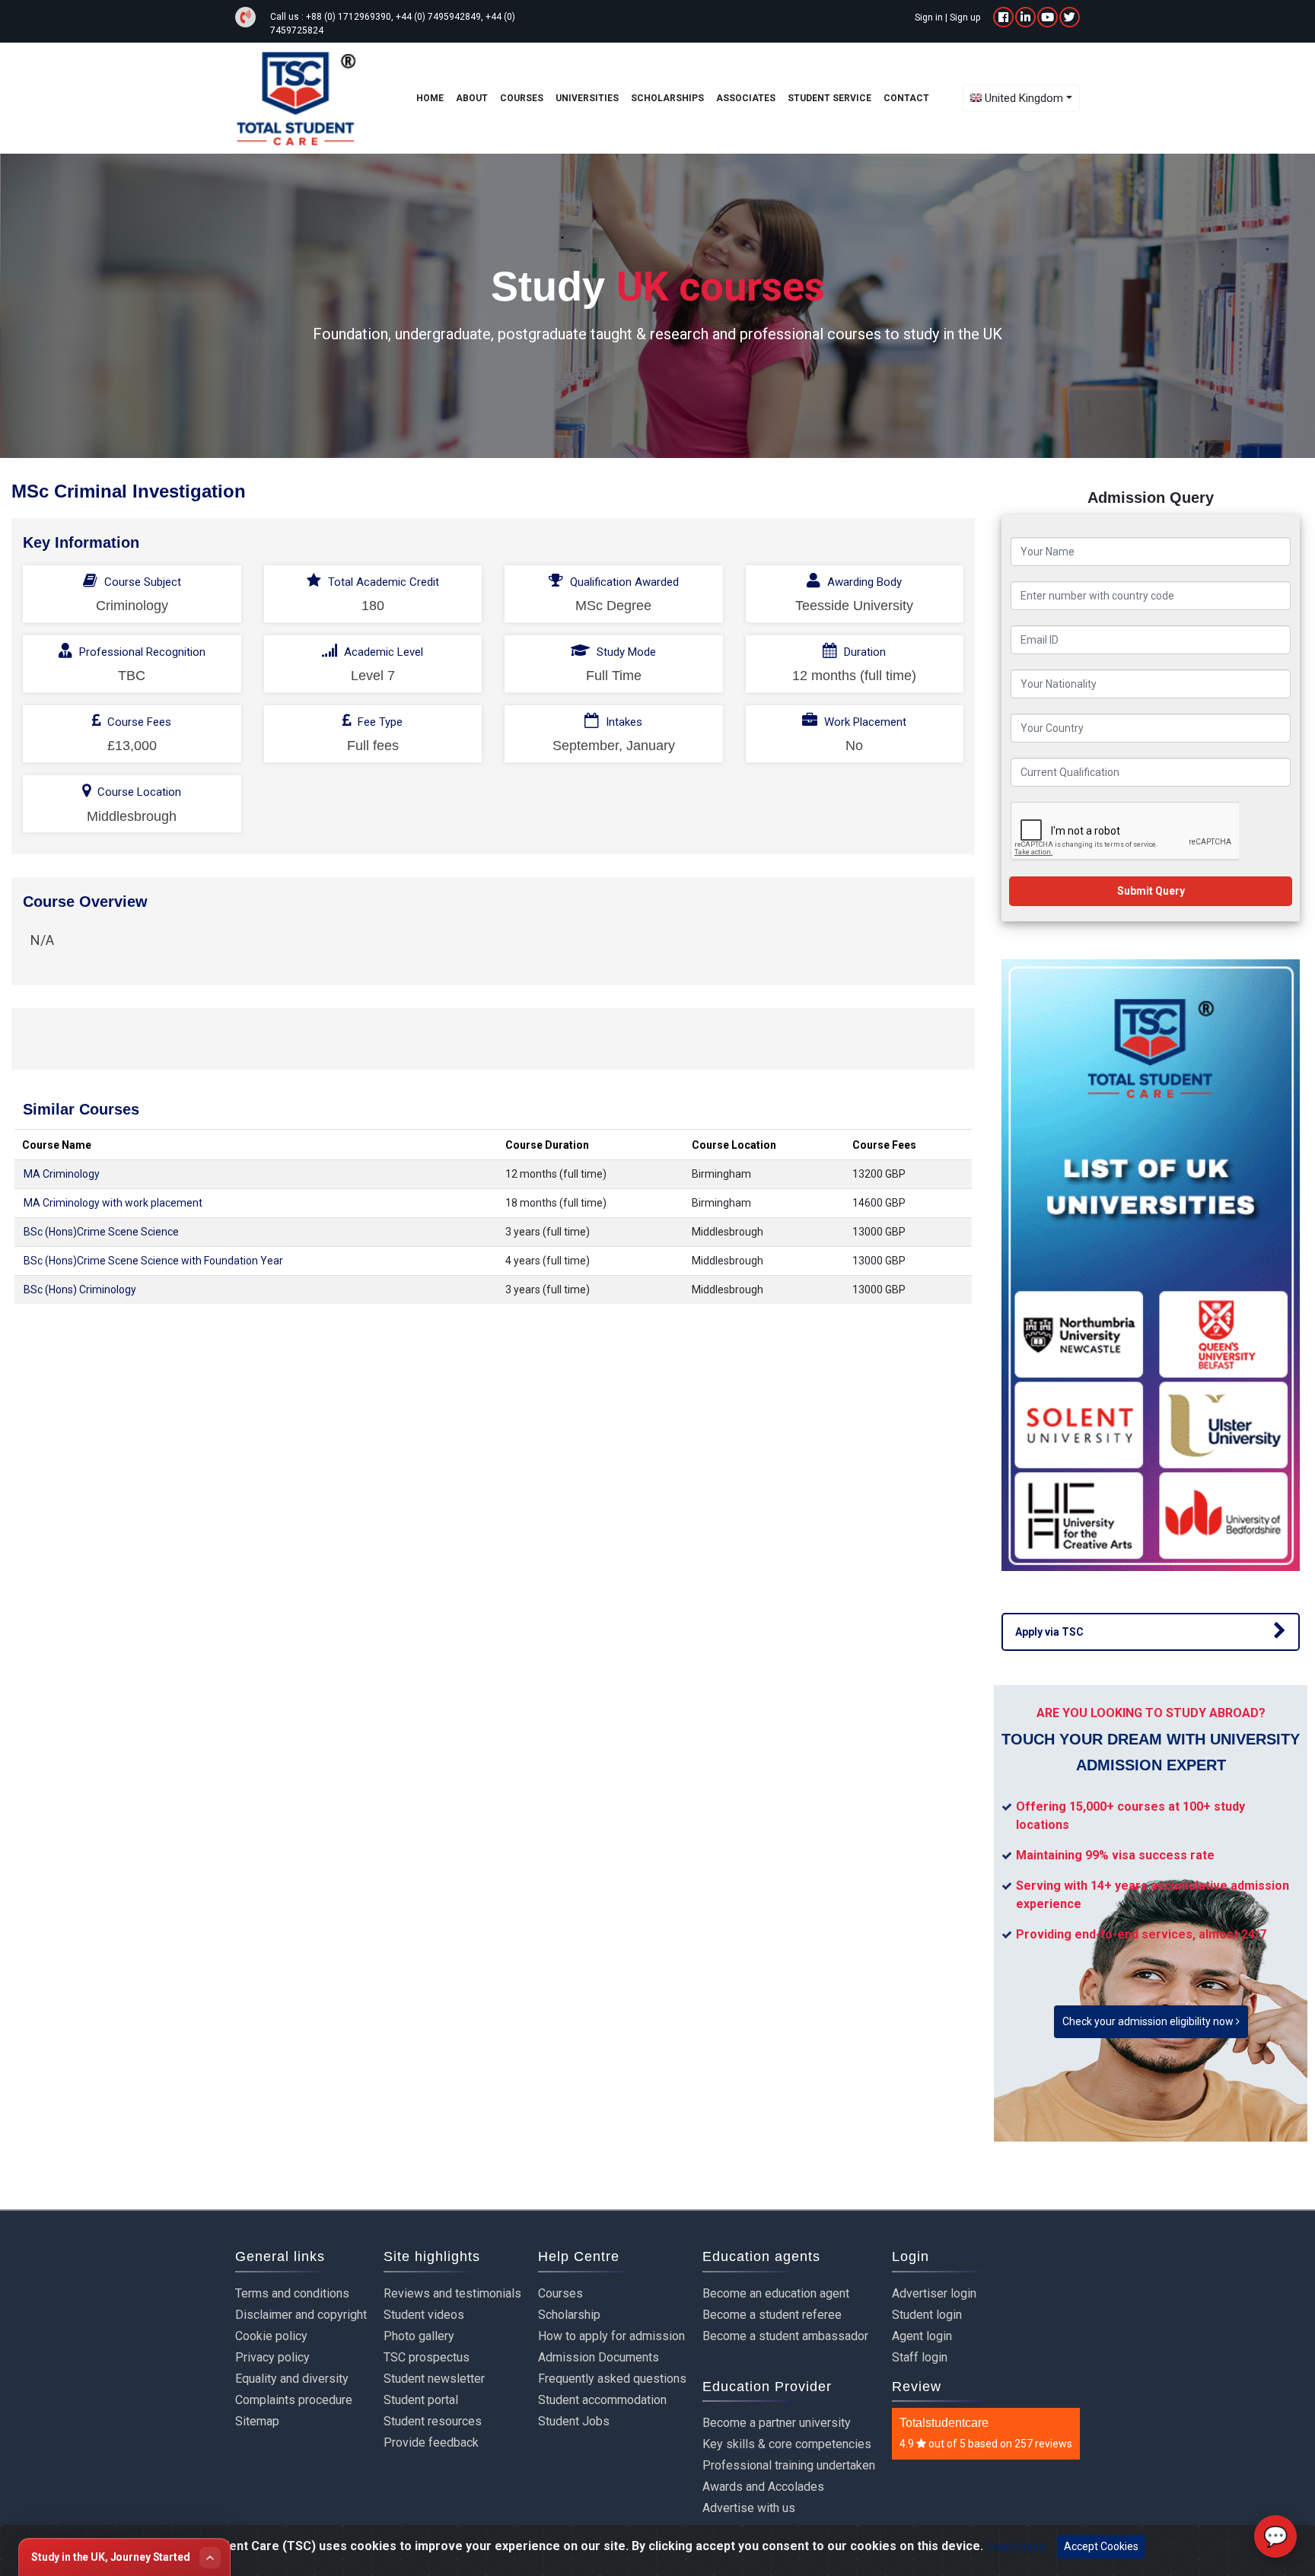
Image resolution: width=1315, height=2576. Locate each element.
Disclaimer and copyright (301, 2315)
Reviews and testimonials (452, 2293)
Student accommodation (602, 2400)
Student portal (421, 2400)
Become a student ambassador (785, 2336)
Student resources (433, 2421)
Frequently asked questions (612, 2379)
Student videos (424, 2315)
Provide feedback (431, 2442)
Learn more (1016, 2546)
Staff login (920, 2357)
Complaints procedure (294, 2400)
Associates (746, 98)
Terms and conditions (292, 2293)
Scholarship (569, 2315)
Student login (927, 2315)
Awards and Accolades (763, 2487)
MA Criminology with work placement (113, 1203)
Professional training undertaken (789, 2465)
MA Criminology (62, 1174)
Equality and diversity (292, 2379)
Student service (829, 98)
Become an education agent (776, 2293)
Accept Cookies (1101, 2546)
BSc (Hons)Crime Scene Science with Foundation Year (153, 1261)
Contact (906, 98)
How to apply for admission (611, 2336)
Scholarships (667, 98)
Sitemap (257, 2421)
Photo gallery (419, 2336)
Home (430, 98)
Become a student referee (772, 2315)
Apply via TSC (1049, 1632)
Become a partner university (777, 2423)
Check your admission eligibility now (1149, 2021)
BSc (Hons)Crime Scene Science (101, 1232)
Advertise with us (749, 2508)
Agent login (922, 2336)
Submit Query (1151, 891)
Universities (587, 98)
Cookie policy (271, 2336)
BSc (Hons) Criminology (80, 1290)
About (472, 98)
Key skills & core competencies (787, 2444)
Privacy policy (272, 2357)
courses (522, 98)
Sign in (929, 17)
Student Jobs (574, 2421)
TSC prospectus (427, 2357)
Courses (560, 2293)
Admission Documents (599, 2357)
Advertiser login (934, 2293)
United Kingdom (1024, 98)
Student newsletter (434, 2379)
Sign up (965, 17)
